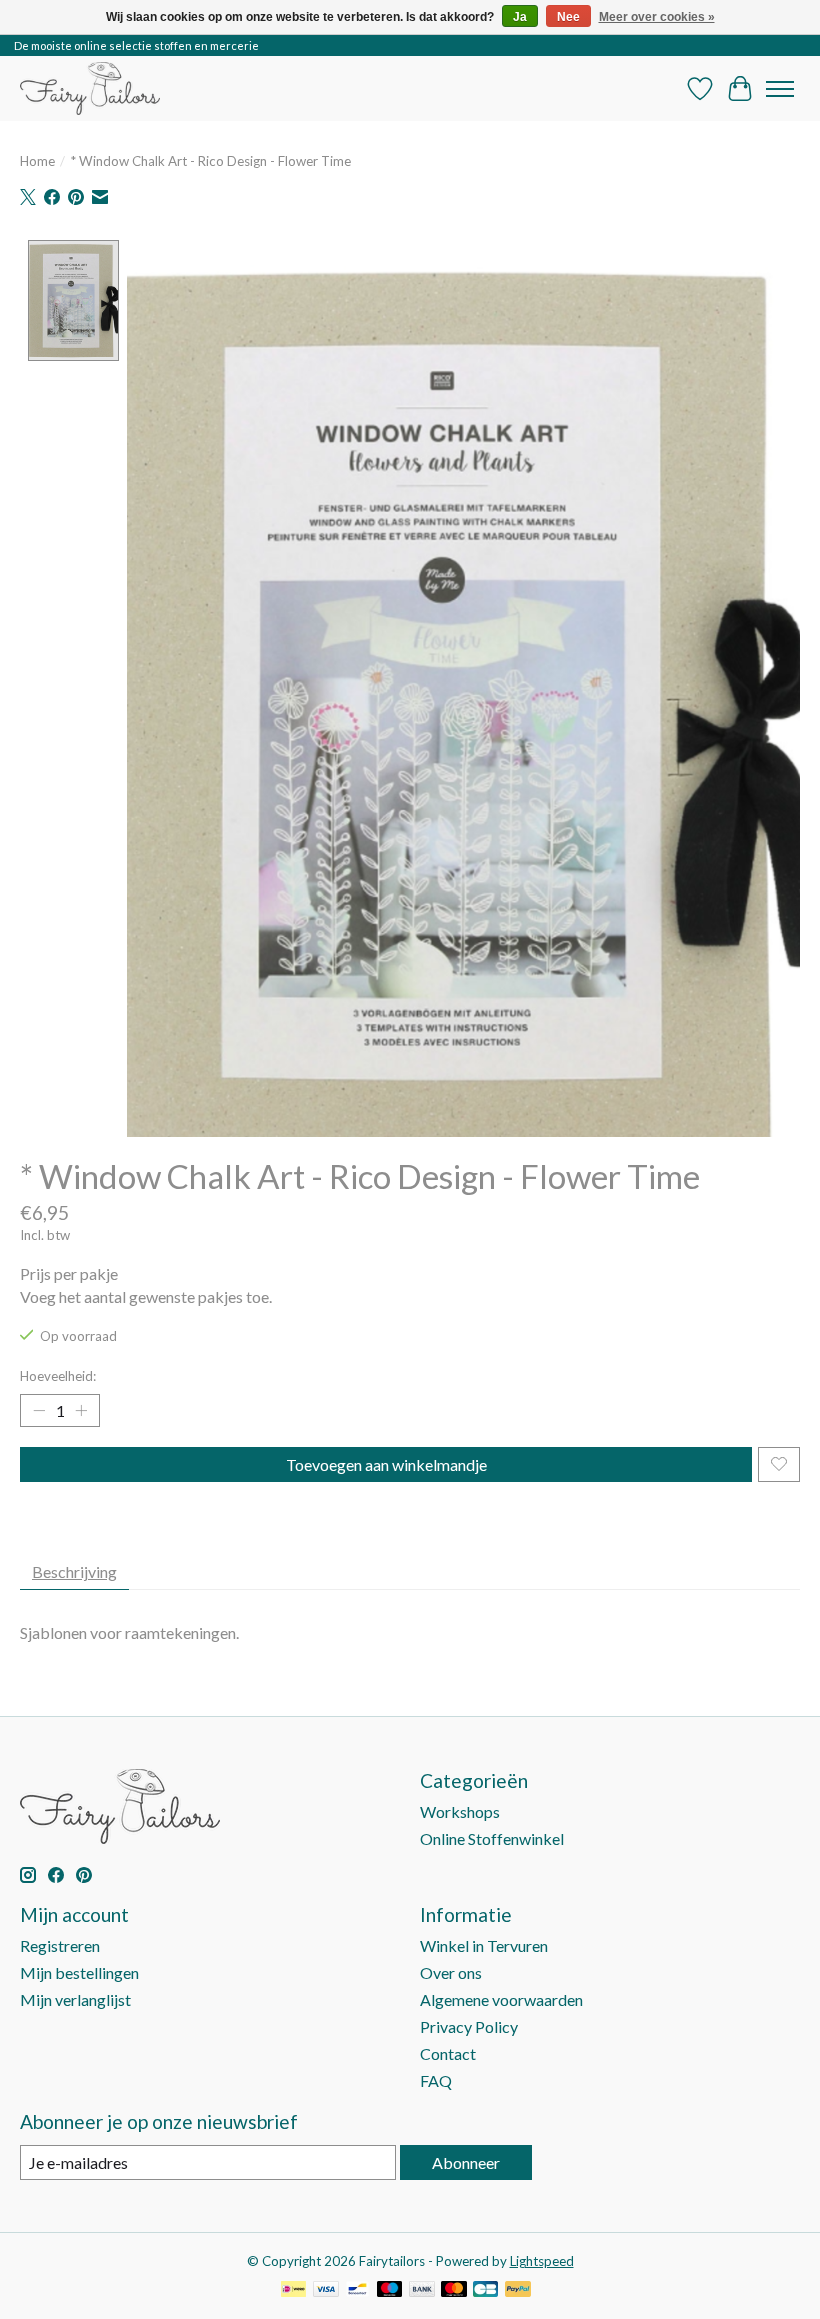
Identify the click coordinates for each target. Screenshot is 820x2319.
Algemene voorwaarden (501, 1999)
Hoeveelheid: (58, 1376)
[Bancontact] (357, 2290)
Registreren (60, 1945)
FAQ (436, 2080)
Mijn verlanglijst (75, 1999)
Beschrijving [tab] (74, 1571)
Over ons (451, 1972)
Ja (520, 17)
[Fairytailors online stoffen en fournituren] (90, 88)
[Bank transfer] (422, 2290)
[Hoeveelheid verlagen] (39, 1410)
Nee (568, 17)
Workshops (460, 1811)
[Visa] (326, 2290)
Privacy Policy (469, 2026)
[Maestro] (390, 2290)
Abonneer (466, 2162)
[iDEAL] (293, 2290)
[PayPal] (518, 2290)
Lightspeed (542, 2261)
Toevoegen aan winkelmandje (386, 1464)
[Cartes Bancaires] (485, 2290)
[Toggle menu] (780, 89)
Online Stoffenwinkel (492, 1838)
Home (37, 161)
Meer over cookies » (657, 17)
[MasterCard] (454, 2290)
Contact (448, 2053)
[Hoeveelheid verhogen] (81, 1410)
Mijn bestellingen (79, 1972)
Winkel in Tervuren (484, 1945)
